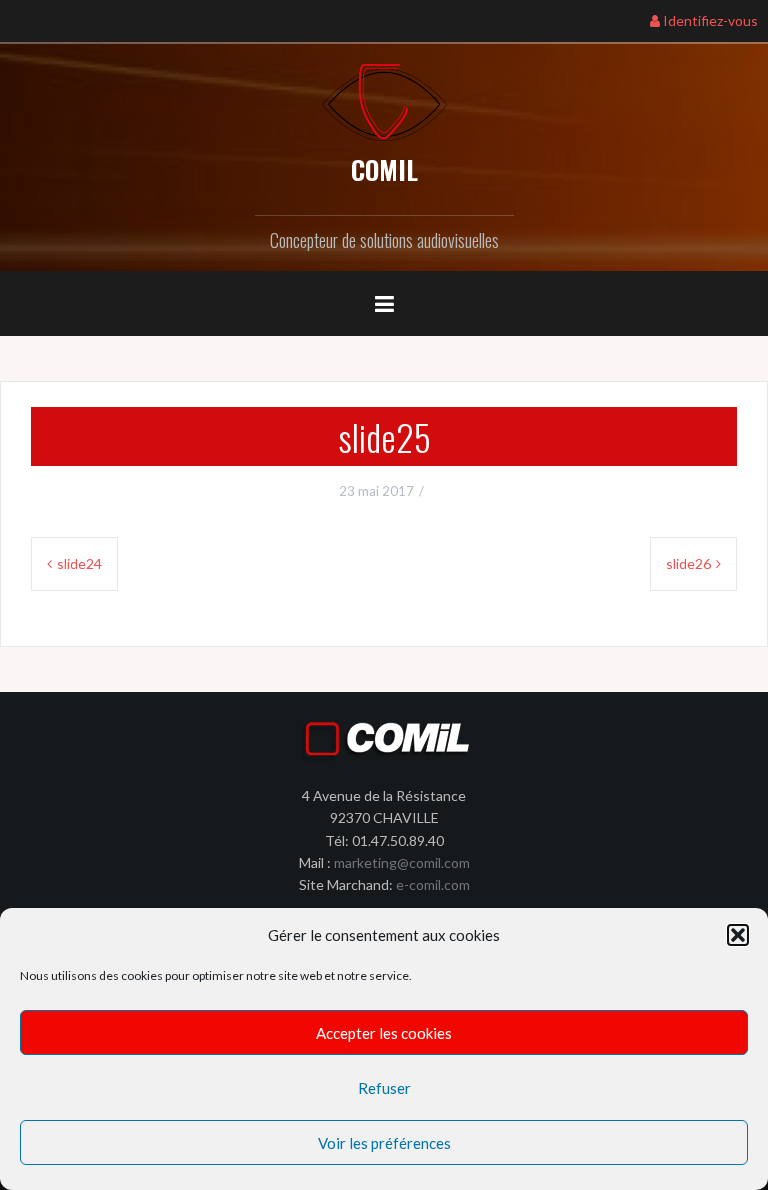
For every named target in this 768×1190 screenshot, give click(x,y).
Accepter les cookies (384, 1033)
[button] (738, 935)
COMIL (384, 169)
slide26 (688, 563)
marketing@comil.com (402, 862)
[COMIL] (384, 100)
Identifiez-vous (709, 20)
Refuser (384, 1088)
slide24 (79, 563)
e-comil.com (433, 884)
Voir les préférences (384, 1143)
